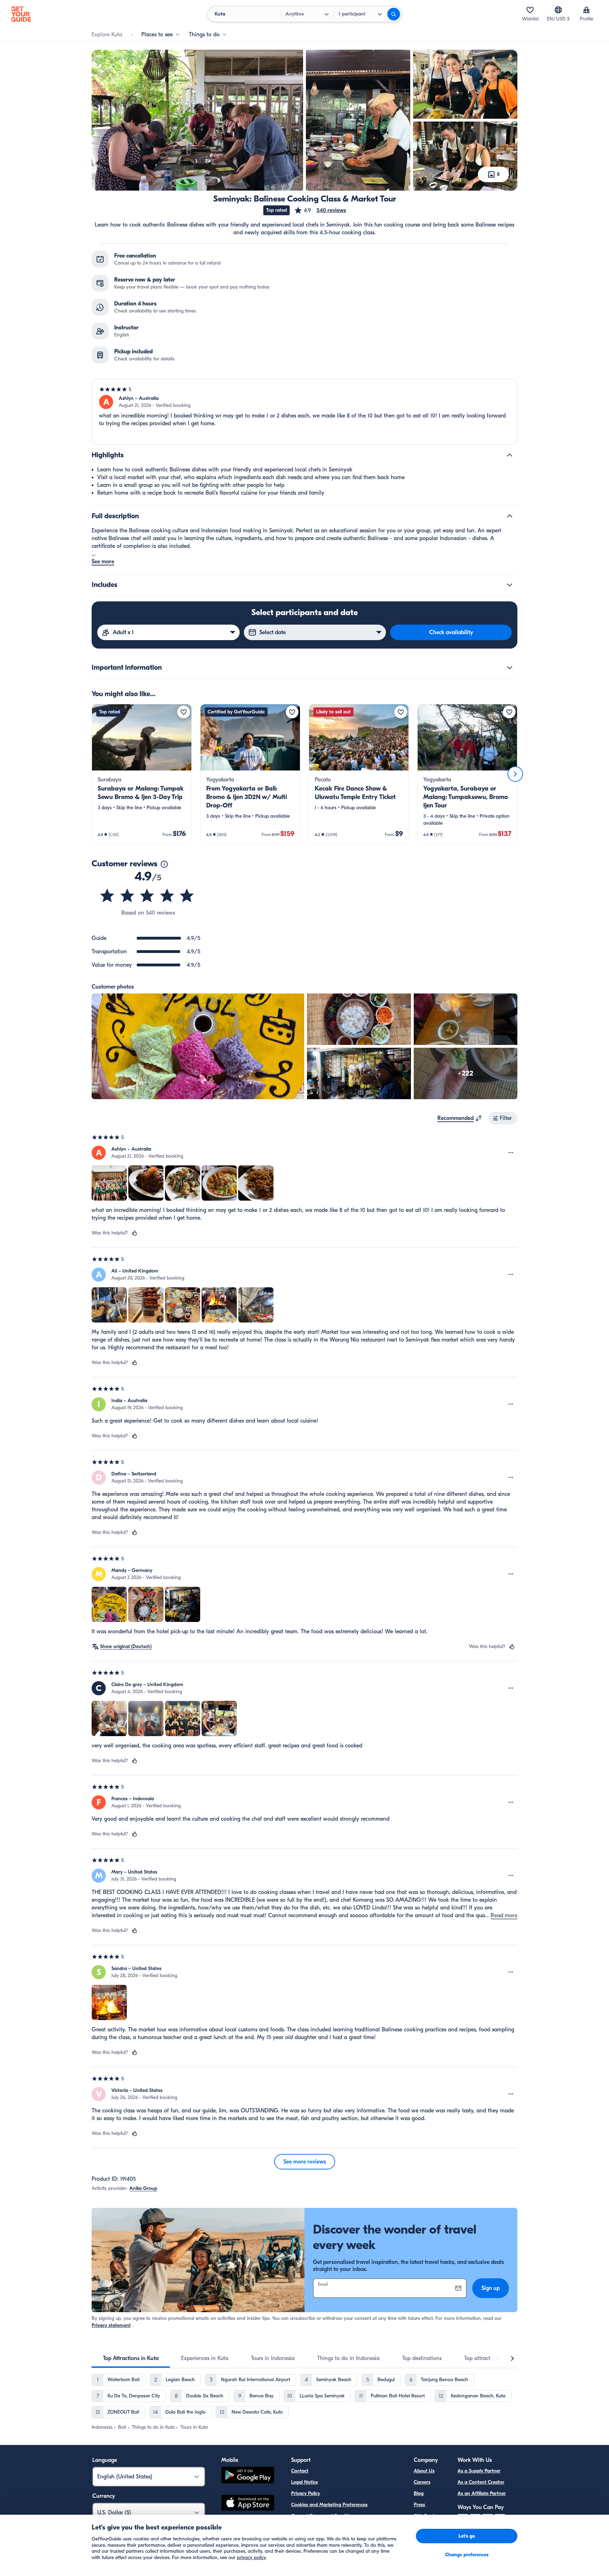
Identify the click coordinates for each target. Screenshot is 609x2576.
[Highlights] (510, 455)
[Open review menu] (511, 1153)
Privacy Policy (306, 2493)
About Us (424, 2471)
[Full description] (510, 516)
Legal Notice (304, 2482)
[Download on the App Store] (248, 2504)
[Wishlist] (530, 10)
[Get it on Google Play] (248, 2476)
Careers (422, 2482)
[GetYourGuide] (21, 14)
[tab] (131, 2358)
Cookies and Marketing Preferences (329, 2505)
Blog (419, 2493)
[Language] (558, 10)
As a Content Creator (481, 2482)
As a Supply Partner (479, 2471)
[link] (142, 774)
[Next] (515, 774)
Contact (300, 2471)
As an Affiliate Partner (482, 2493)
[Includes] (510, 585)
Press (419, 2505)
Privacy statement (111, 2325)
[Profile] (586, 10)
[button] (320, 210)
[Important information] (510, 668)
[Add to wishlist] (184, 712)
